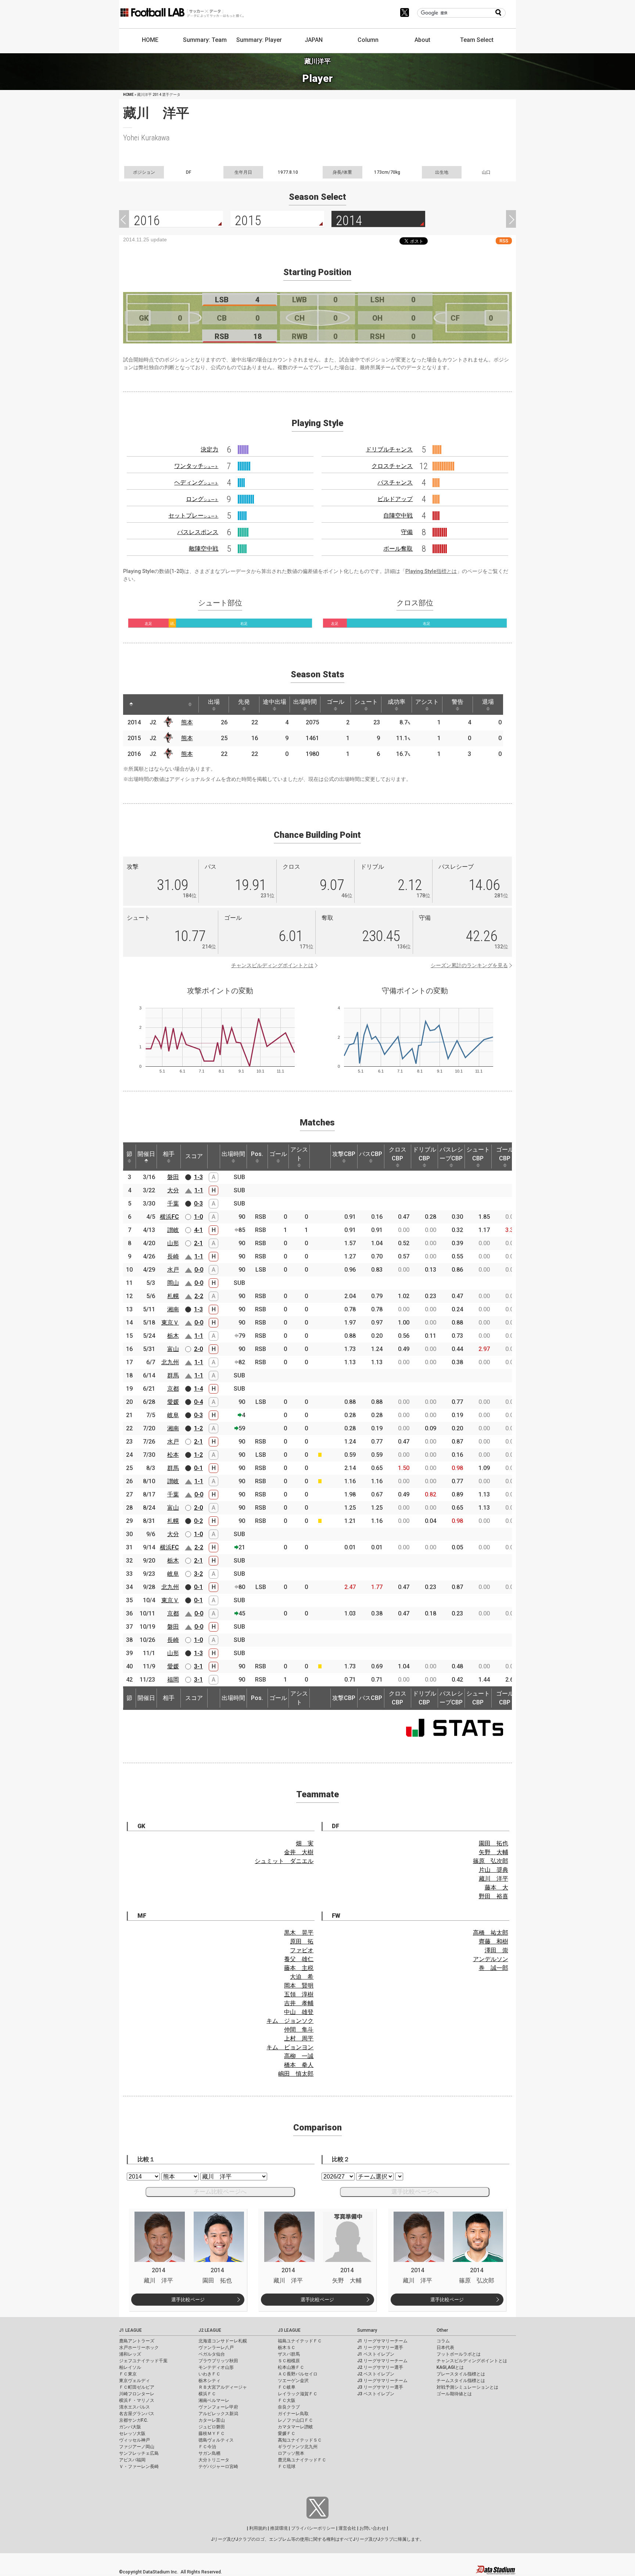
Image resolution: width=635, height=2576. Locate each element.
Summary (367, 2330)
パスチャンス (395, 482)
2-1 (198, 1243)
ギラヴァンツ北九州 (298, 2447)
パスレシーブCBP (451, 1154)
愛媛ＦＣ (287, 2433)
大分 (173, 1190)
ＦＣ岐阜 (287, 2387)
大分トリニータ (214, 2460)
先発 (244, 702)
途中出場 (275, 702)
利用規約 (258, 2528)
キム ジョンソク (290, 2021)
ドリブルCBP (424, 1154)
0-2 (198, 1521)
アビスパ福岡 (132, 2460)
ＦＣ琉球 (287, 2467)
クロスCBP (398, 1154)
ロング (202, 499)
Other (442, 2330)
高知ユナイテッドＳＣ (300, 2440)
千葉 (173, 1204)
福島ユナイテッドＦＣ (300, 2341)
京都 (173, 1389)
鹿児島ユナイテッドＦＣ (302, 2460)
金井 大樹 (299, 1852)
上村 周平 (299, 2038)
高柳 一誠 (299, 2056)
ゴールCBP (505, 1154)
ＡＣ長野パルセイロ (298, 2374)
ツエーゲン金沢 (293, 2381)
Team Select (477, 40)
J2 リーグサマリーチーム (382, 2361)
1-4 (198, 1389)
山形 (173, 1243)
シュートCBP (478, 1154)
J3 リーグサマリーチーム (382, 2381)
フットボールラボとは (459, 2354)
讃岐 (173, 1230)
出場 (214, 702)
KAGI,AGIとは (450, 2367)
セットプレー (193, 516)
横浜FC (169, 1217)
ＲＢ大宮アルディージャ (223, 2387)
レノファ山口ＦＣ (295, 2420)
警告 (458, 702)
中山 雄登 (299, 2012)
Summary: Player (259, 40)
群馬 (173, 1375)
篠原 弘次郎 (491, 1861)
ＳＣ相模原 (289, 2361)
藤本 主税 (299, 1968)
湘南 (173, 1309)
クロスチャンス (392, 466)
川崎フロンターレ (137, 2394)
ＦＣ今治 (207, 2447)
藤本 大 (496, 1887)
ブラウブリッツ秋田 (218, 2361)
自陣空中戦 (398, 516)
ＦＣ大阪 (287, 2400)
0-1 (198, 1468)
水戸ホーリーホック (139, 2348)
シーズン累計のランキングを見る (469, 965)
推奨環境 (279, 2528)
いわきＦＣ (209, 2374)
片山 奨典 (494, 1870)
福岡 (173, 1680)
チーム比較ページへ (220, 2192)
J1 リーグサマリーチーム (382, 2341)
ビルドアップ (395, 499)
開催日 (146, 1154)
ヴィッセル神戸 (134, 2440)
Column (368, 40)
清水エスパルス (134, 2407)
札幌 (173, 1296)
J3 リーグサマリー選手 (380, 2387)
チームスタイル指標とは (461, 2381)
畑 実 (305, 1843)
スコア (194, 1156)
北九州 (170, 1362)
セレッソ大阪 (132, 2433)
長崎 (173, 1256)
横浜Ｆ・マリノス (137, 2400)
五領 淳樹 (299, 1994)
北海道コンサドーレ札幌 (223, 2341)
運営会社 (347, 2528)
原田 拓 (302, 1941)
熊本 (187, 722)
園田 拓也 (494, 1843)
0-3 (198, 1204)
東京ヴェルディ (134, 2381)
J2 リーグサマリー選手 (380, 2367)
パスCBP (371, 1154)
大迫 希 (302, 1977)
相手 (169, 1154)
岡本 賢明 (299, 1986)
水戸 (173, 1270)
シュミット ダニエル (284, 1861)
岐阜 (173, 1415)
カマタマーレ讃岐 (295, 2427)
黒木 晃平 (299, 1933)
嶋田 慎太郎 (296, 2074)
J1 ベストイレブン (376, 2354)
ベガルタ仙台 (212, 2354)
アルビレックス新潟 (218, 2414)
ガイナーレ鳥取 (293, 2414)
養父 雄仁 (299, 1959)
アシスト (427, 702)
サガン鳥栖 (209, 2453)
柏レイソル (130, 2367)
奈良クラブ (289, 2407)
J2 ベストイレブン (376, 2374)
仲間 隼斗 (299, 2030)
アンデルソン (491, 1959)
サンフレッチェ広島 (139, 2453)
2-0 (198, 1349)
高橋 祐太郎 (491, 1933)
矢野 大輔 (494, 1852)
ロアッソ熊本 (291, 2453)
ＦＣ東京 (128, 2374)
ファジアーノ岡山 (137, 2447)
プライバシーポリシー (313, 2528)
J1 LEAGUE (130, 2330)
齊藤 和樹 (494, 1941)
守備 (407, 532)
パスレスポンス (198, 532)
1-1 (199, 1190)
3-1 (198, 1666)
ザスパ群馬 (289, 2354)
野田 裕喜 (494, 1896)
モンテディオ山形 (216, 2367)
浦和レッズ (130, 2354)
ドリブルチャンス (389, 449)
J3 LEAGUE (289, 2330)
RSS (504, 241)
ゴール (336, 702)
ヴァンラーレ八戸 (216, 2348)
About (422, 40)
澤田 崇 (496, 1950)
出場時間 (305, 702)
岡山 (173, 1283)
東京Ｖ (170, 1323)
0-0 (199, 1270)
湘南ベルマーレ (214, 2400)
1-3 (198, 1177)
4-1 (198, 1230)
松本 (173, 1455)
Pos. (257, 1154)
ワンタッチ (196, 466)
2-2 (199, 1296)
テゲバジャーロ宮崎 (218, 2467)
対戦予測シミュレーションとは (467, 2387)
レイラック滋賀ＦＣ (298, 2394)
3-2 (198, 1574)
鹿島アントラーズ (137, 2341)
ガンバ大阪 (130, 2427)
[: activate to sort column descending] (131, 705)
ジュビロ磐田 (212, 2427)
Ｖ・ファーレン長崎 (139, 2467)
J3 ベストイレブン (376, 2394)
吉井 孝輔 (299, 2003)
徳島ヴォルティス (216, 2440)
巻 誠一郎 (494, 1968)
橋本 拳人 (299, 2065)
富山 (173, 1349)
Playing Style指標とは (431, 571)
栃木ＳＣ (287, 2348)
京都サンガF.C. (134, 2420)
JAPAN (314, 40)
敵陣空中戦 (204, 549)
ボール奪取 (398, 549)
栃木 (173, 1336)
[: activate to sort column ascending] (145, 705)
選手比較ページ (188, 2300)
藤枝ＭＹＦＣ (212, 2433)
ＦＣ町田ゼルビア (137, 2387)
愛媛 (173, 1402)
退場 (488, 702)
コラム (443, 2341)
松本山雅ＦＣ (291, 2367)
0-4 (198, 1402)
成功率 (397, 702)
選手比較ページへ (415, 2192)
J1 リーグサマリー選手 (380, 2348)
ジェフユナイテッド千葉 (143, 2361)
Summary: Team (205, 40)
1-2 (198, 1428)
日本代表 (445, 2348)
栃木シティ (209, 2381)
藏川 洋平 (494, 1879)
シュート (366, 702)
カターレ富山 (212, 2420)
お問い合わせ (373, 2528)
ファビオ (302, 1950)
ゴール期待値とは (454, 2394)
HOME (150, 40)
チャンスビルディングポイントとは (272, 965)
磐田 (173, 1177)
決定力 (209, 449)
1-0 (198, 1217)
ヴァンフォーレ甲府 (218, 2407)
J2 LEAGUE (210, 2330)
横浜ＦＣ (207, 2394)
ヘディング (196, 482)
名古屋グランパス (137, 2414)
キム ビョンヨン (290, 2047)
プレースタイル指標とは (461, 2374)
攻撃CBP (344, 1154)
